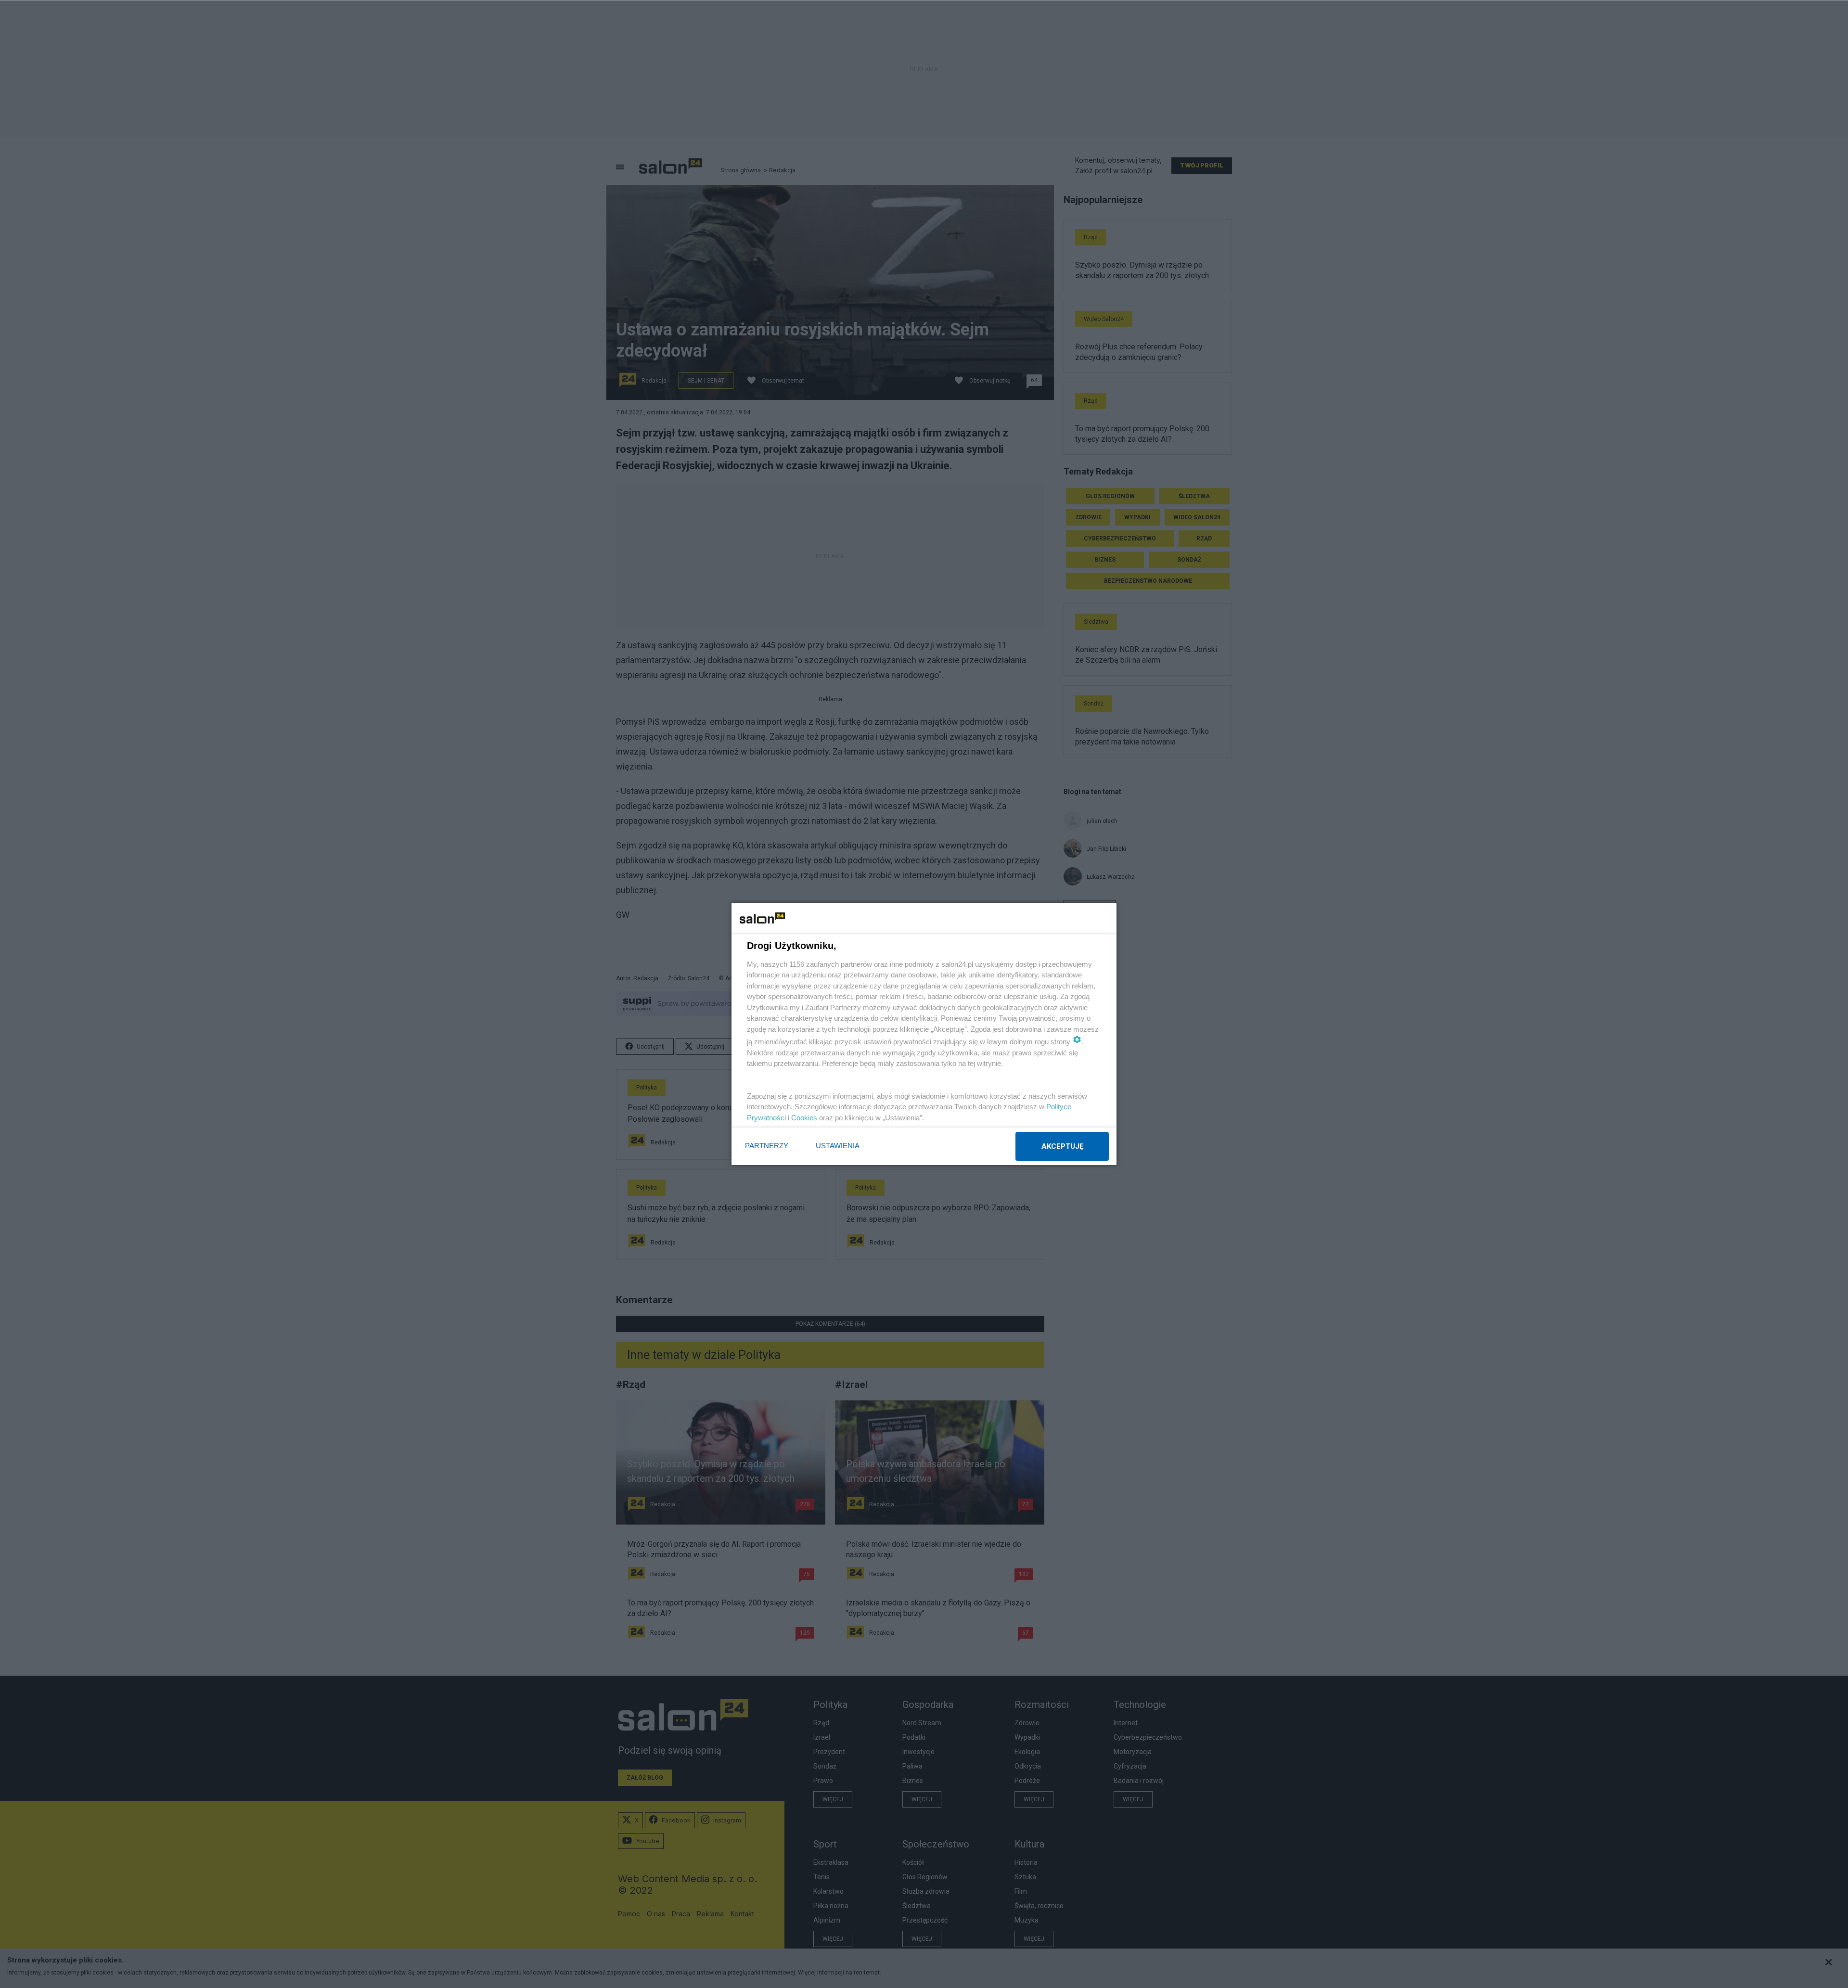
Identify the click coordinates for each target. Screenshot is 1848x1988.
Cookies (804, 1118)
